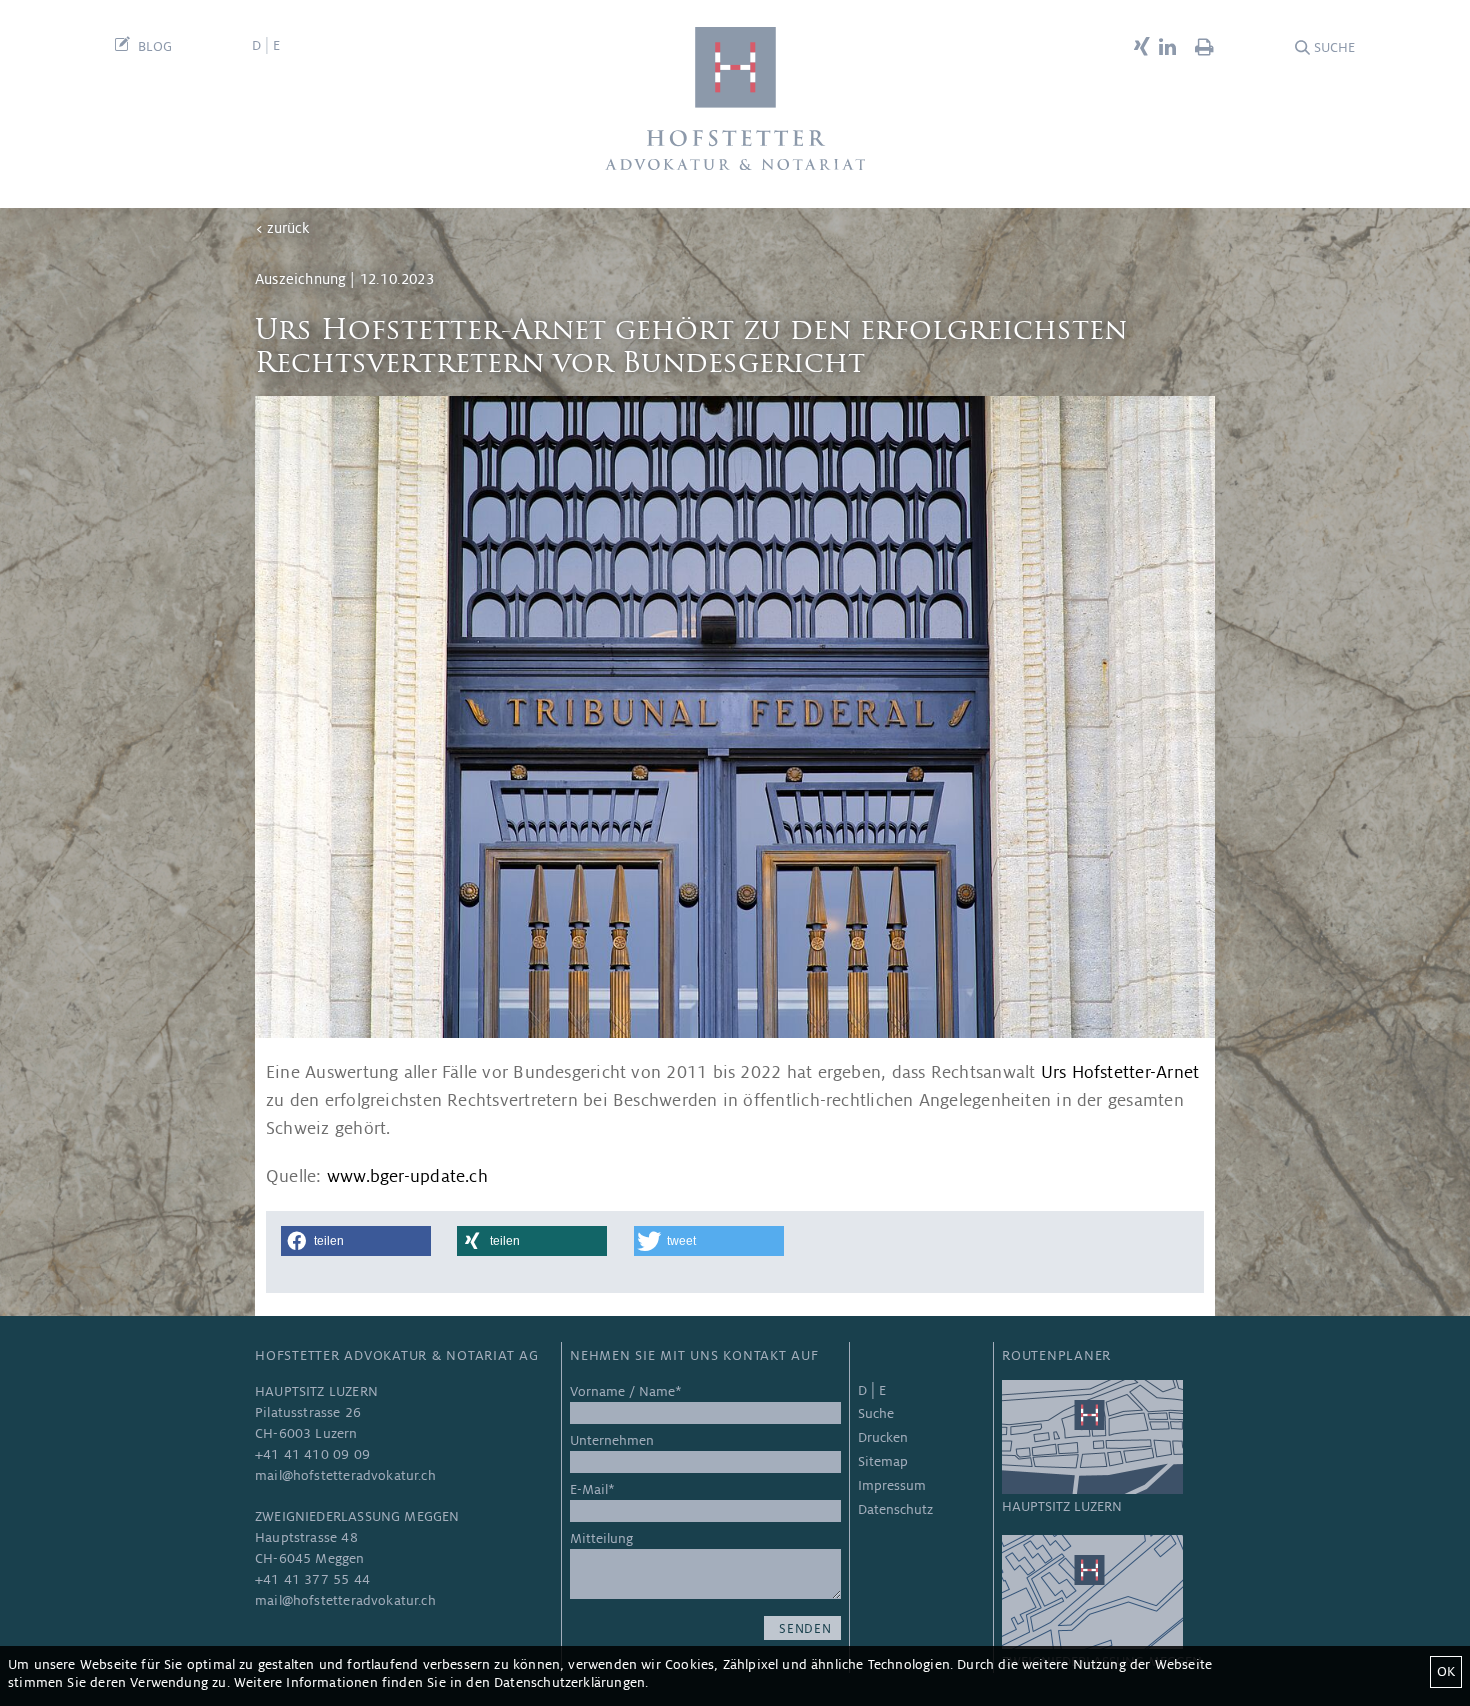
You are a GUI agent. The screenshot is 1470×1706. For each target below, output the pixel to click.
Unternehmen (612, 1440)
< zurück (282, 228)
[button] (356, 1241)
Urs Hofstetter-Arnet (1120, 1072)
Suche (1334, 47)
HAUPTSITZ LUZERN (1062, 1506)
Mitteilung (601, 1538)
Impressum (892, 1485)
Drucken (883, 1437)
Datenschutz (895, 1509)
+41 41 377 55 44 (312, 1579)
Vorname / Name (626, 1391)
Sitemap (883, 1461)
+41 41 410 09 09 (312, 1454)
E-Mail (592, 1489)
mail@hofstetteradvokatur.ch (345, 1475)
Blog (155, 46)
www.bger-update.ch (407, 1176)
